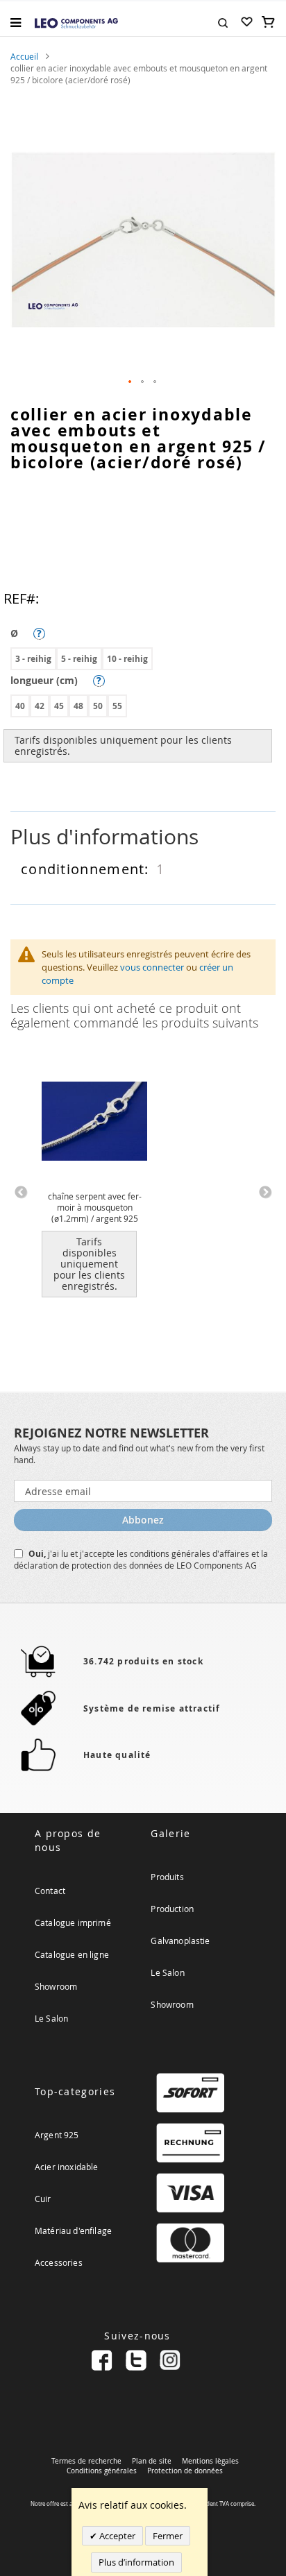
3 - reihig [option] (33, 659)
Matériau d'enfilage (73, 2230)
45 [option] (59, 706)
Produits (167, 1877)
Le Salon (51, 2018)
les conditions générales (165, 1553)
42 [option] (40, 706)
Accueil (24, 56)
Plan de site (152, 2461)
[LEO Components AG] (76, 22)
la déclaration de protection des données (141, 1559)
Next (265, 1193)
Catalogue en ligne (72, 1954)
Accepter (116, 2536)
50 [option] (98, 706)
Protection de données (185, 2471)
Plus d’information (136, 2562)
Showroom (56, 1986)
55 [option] (117, 706)
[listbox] (146, 660)
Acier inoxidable (67, 2167)
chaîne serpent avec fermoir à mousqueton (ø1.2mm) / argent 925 (95, 1207)
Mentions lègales (210, 2461)
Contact (50, 1891)
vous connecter (152, 967)
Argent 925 (57, 2135)
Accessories (59, 2262)
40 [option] (20, 706)
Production (172, 1909)
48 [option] (78, 706)
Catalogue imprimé (73, 1922)
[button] (131, 382)
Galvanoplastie (180, 1940)
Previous (21, 1193)
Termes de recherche (86, 2461)
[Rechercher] (223, 22)
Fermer (168, 2536)
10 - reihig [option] (127, 659)
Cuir (43, 2199)
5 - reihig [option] (79, 659)
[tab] (143, 837)
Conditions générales (102, 2471)
